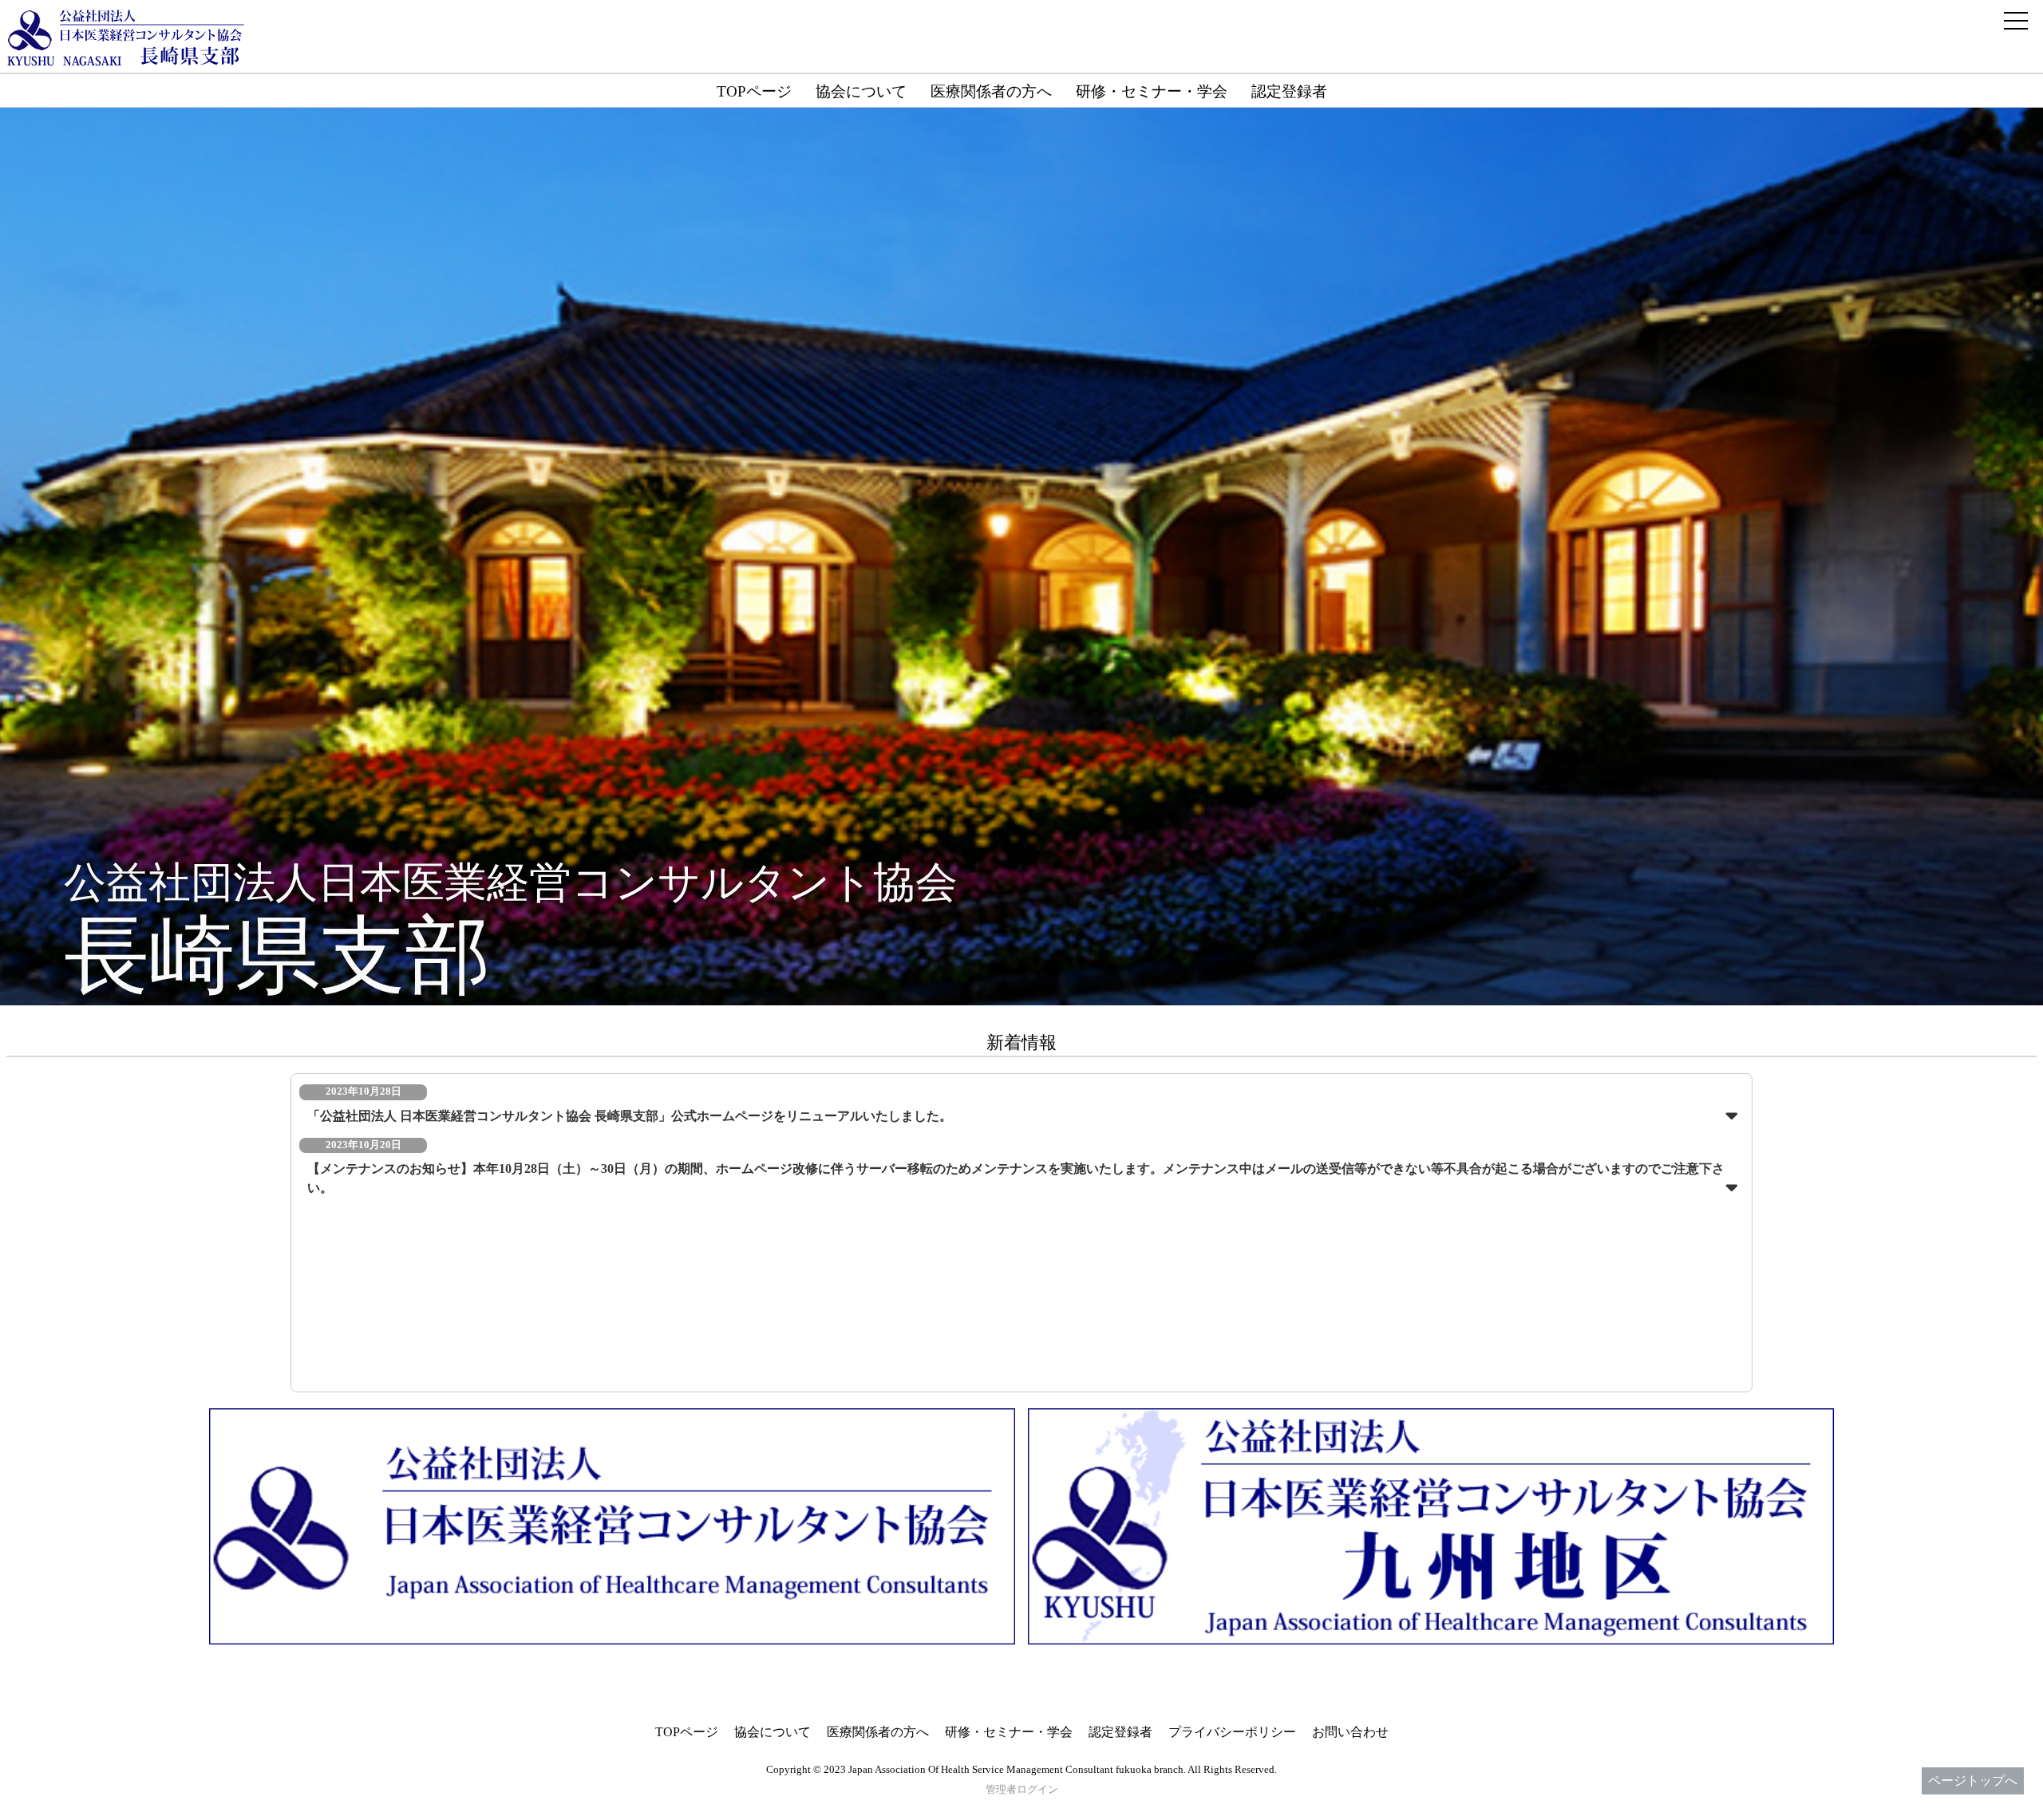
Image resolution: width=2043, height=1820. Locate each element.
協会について (861, 91)
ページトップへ (1973, 1781)
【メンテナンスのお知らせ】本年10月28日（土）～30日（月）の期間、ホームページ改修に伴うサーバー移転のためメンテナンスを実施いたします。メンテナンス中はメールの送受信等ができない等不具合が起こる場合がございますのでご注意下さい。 (1016, 1178)
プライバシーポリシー (1232, 1732)
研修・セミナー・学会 (1152, 91)
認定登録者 (1289, 91)
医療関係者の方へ (991, 91)
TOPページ (754, 91)
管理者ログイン (1022, 1790)
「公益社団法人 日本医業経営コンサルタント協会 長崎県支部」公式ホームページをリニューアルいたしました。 (630, 1116)
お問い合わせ (1350, 1732)
